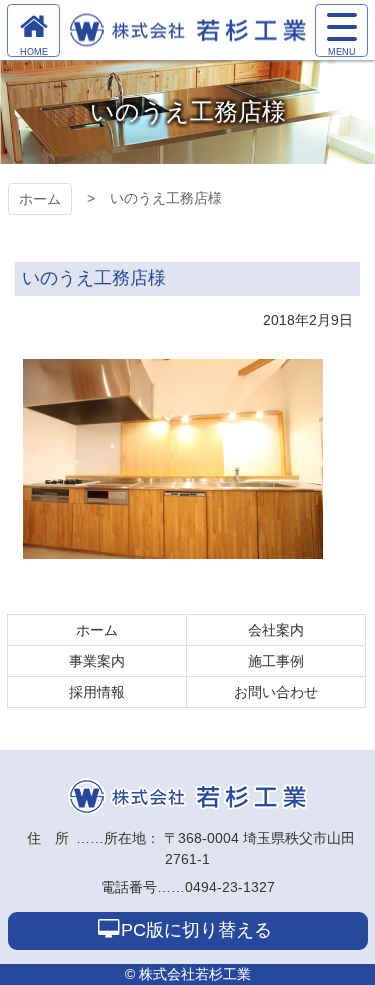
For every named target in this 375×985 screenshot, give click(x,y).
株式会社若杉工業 (188, 796)
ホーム (40, 199)
